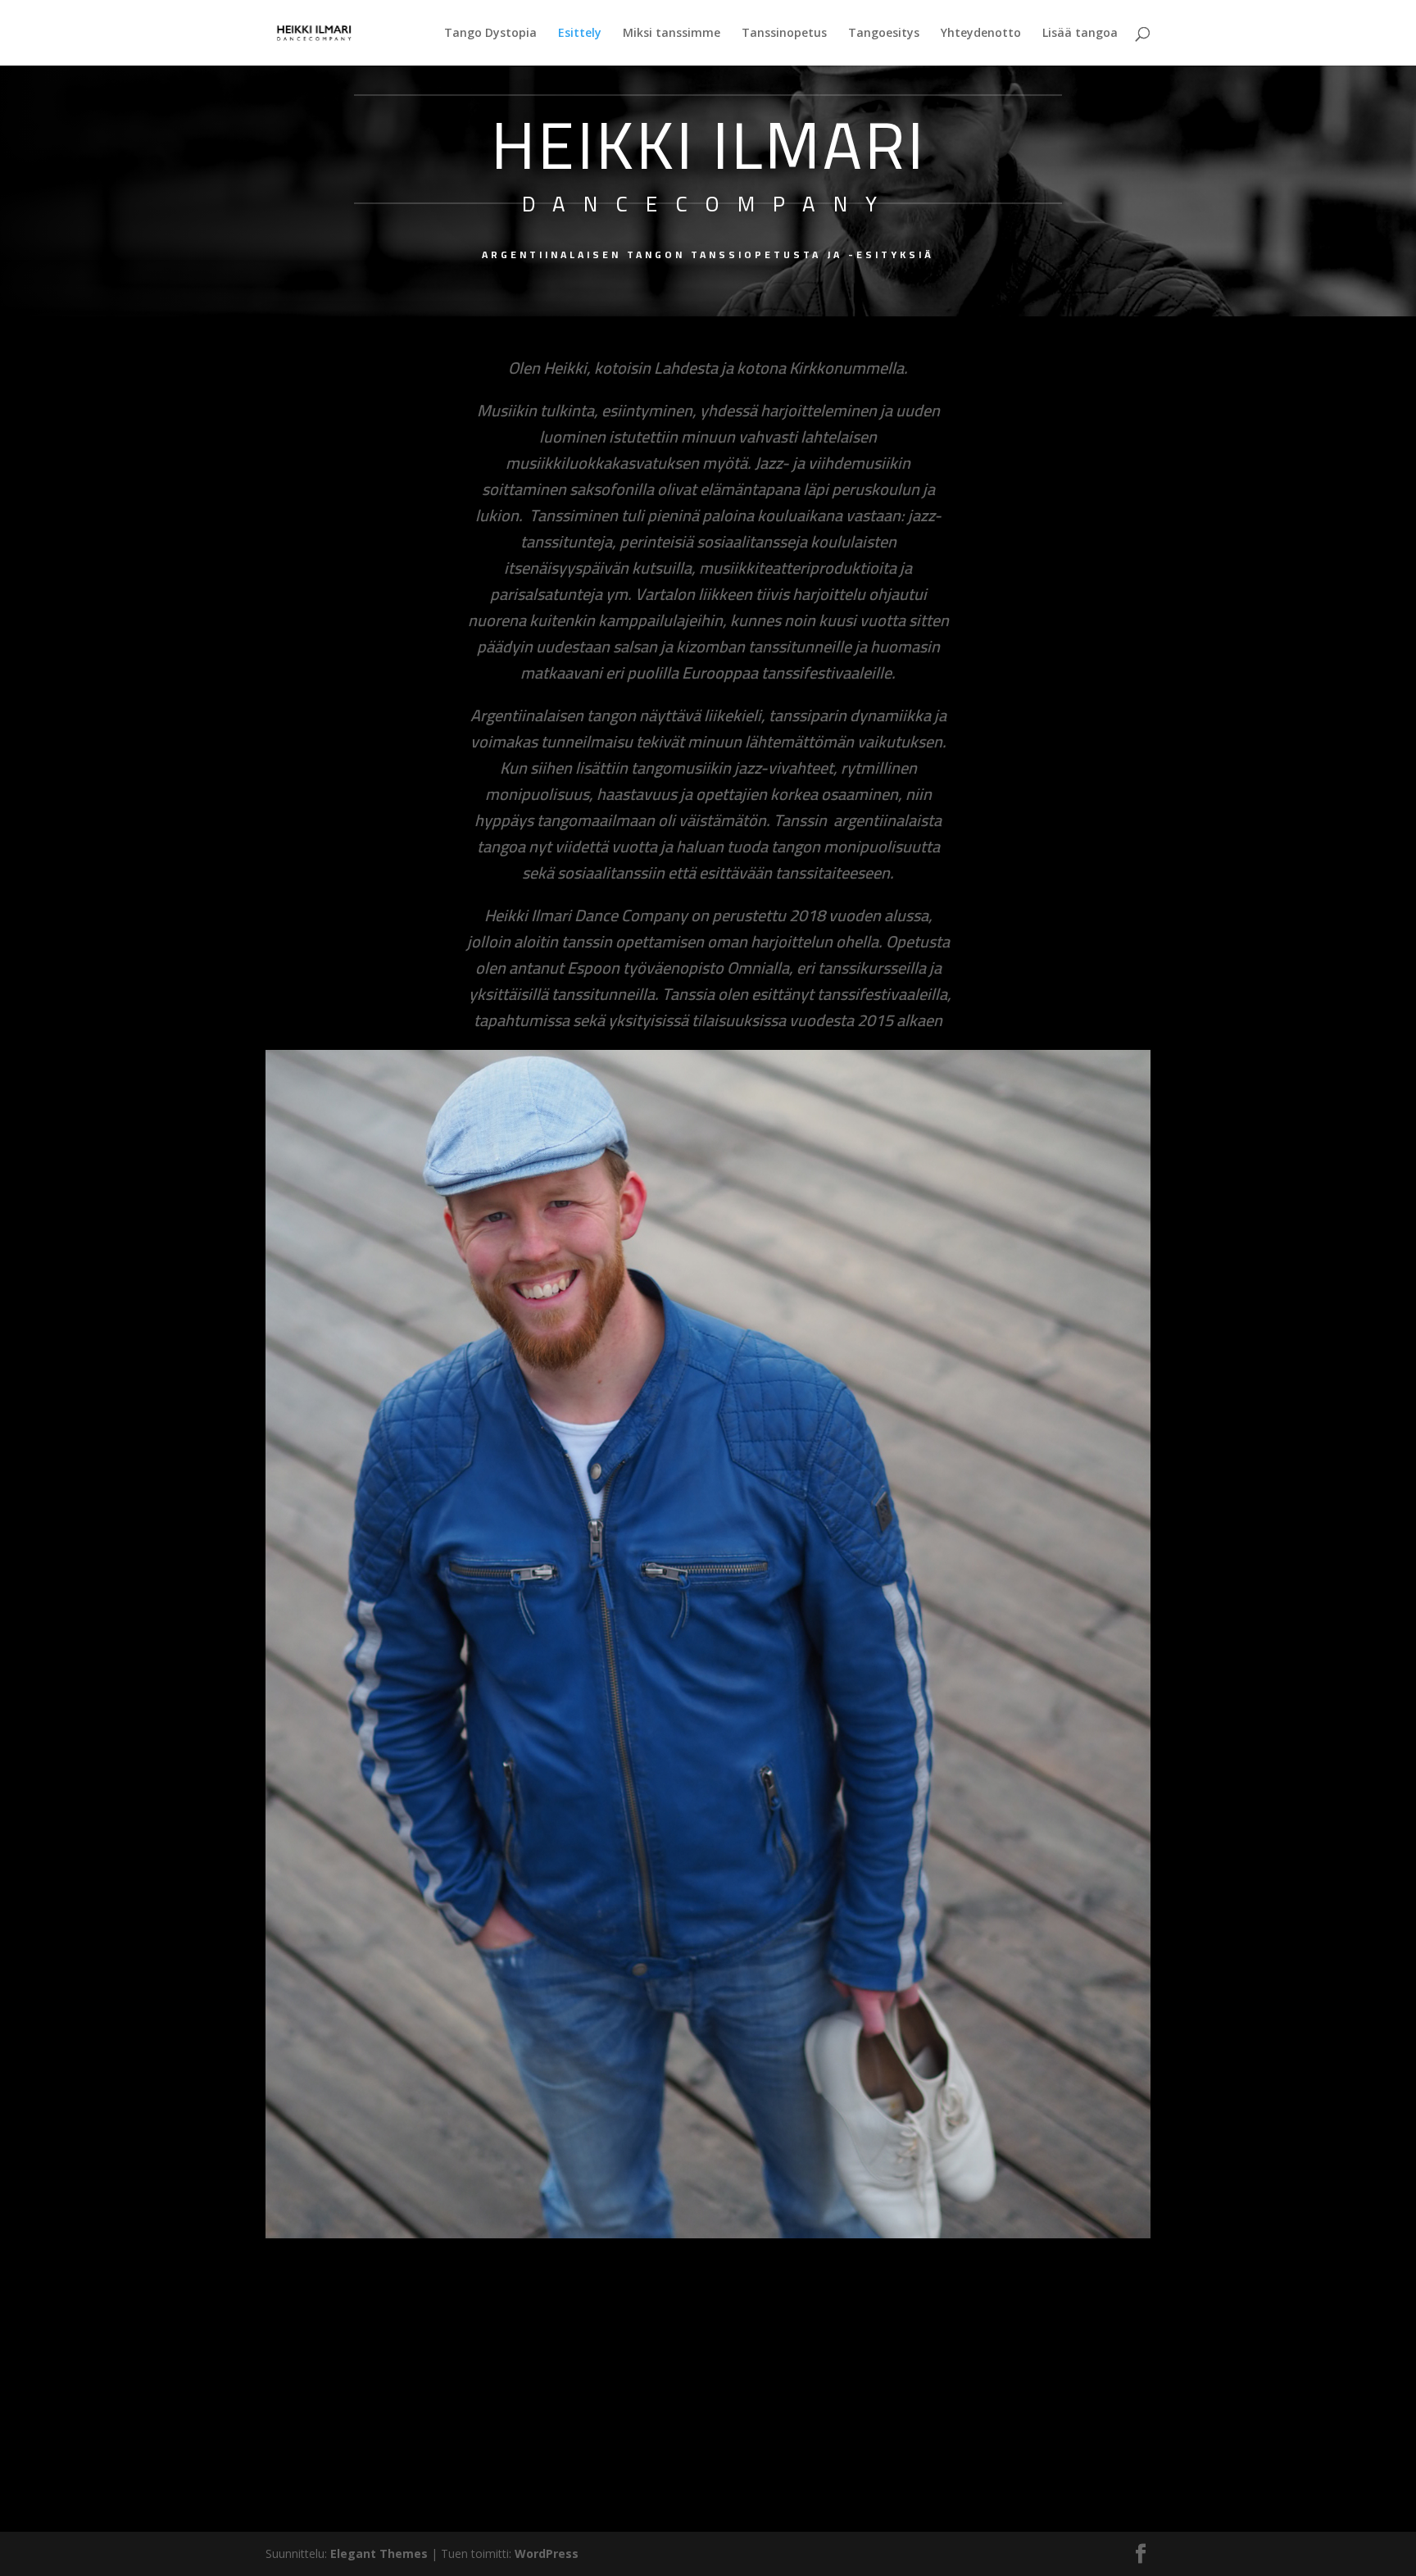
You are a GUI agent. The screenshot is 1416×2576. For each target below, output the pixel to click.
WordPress (547, 2553)
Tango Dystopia (490, 34)
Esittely (580, 34)
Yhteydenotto (981, 34)
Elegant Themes (379, 2553)
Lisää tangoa (1080, 34)
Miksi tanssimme (672, 34)
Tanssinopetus (784, 34)
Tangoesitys (884, 34)
